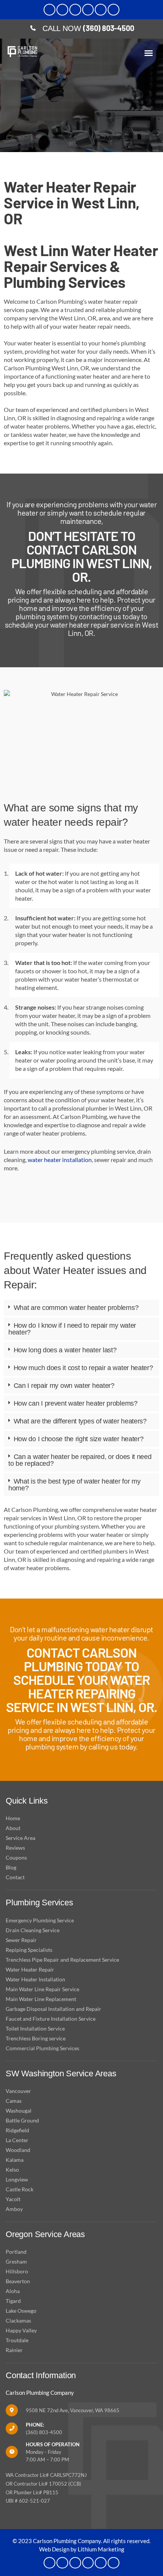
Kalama (15, 2160)
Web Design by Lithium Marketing (82, 2549)
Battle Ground (22, 2120)
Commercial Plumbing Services (42, 2048)
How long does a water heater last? (65, 1350)
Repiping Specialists (29, 1950)
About (13, 1828)
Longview (17, 2179)
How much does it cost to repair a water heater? (83, 1368)
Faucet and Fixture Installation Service (51, 2019)
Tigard (13, 2301)
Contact (15, 1877)
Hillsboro (17, 2271)
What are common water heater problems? (76, 1308)
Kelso (12, 2170)
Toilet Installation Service (35, 2028)
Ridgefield (17, 2130)
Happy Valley (21, 2330)
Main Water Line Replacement (41, 1999)
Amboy (14, 2209)
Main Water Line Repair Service (42, 1989)
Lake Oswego (21, 2311)
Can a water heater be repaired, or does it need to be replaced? (80, 1460)
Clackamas (18, 2320)
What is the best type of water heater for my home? (74, 1485)
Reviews (15, 1848)
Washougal (19, 2111)
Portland (16, 2252)
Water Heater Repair (30, 1969)
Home (13, 1818)
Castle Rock (20, 2189)
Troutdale (17, 2340)
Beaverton (18, 2281)
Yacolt (13, 2199)
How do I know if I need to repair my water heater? (72, 1329)
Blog (11, 1867)
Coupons (16, 1857)
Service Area (20, 1838)
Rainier (14, 2350)
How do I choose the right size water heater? (79, 1439)
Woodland (18, 2150)
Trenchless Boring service (36, 2038)
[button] (149, 53)
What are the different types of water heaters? (80, 1421)
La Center (17, 2140)
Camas (14, 2101)
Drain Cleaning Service (33, 1930)
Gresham (16, 2261)
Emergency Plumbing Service (40, 1920)
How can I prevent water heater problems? (76, 1403)
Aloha (13, 2291)
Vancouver (18, 2091)
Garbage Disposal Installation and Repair (53, 2009)
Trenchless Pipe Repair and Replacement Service (62, 1960)
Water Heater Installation (35, 1979)
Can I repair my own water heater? (64, 1386)
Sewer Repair (21, 1940)
